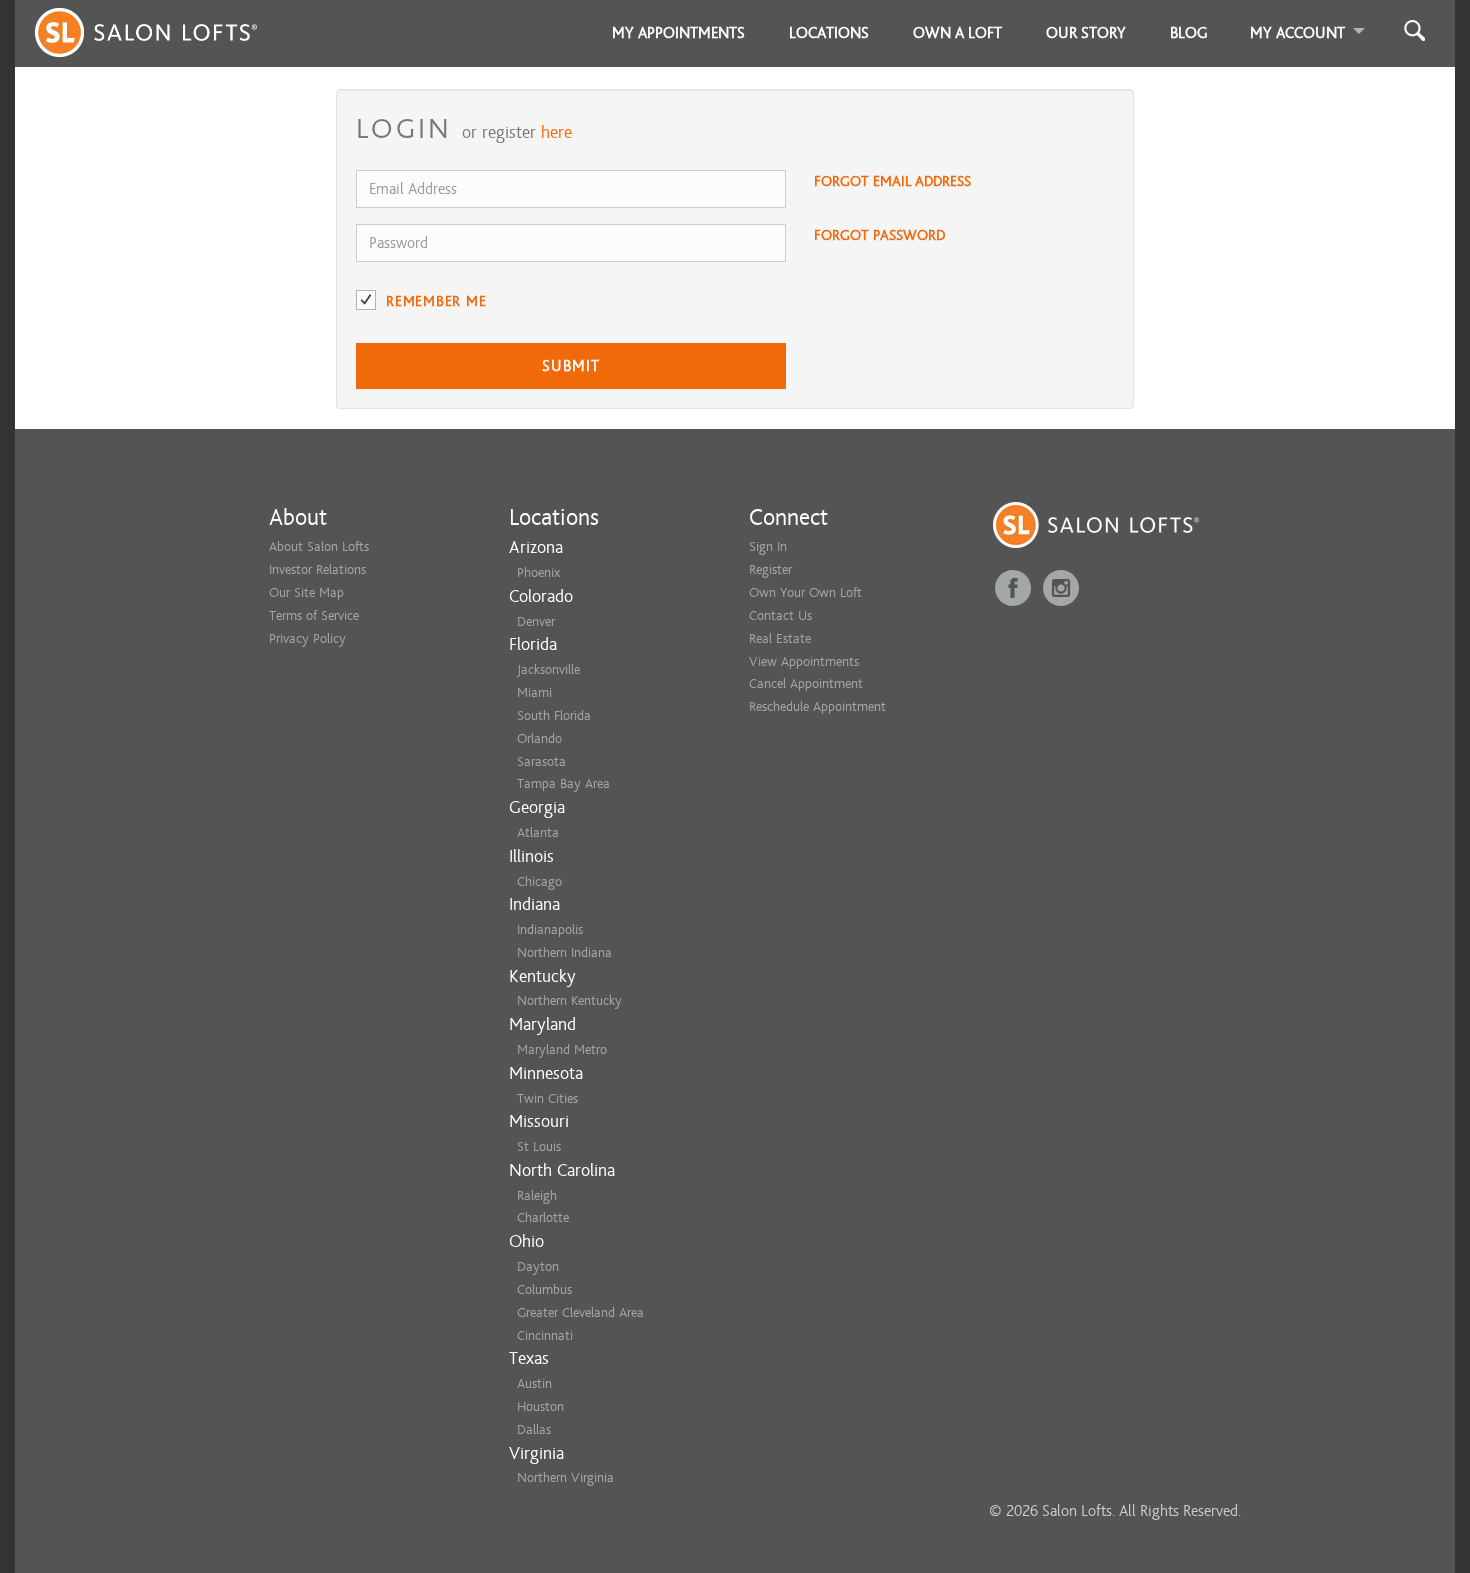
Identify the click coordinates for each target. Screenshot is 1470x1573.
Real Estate (780, 638)
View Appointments (804, 661)
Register (770, 569)
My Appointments (678, 33)
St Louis (539, 1146)
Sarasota (541, 761)
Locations (829, 33)
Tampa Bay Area (563, 783)
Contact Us (780, 615)
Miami (534, 692)
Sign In (768, 546)
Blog (1189, 33)
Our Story (1086, 33)
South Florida (554, 715)
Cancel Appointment (806, 683)
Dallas (534, 1429)
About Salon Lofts (319, 546)
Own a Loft (957, 33)
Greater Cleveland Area (580, 1312)
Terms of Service (314, 615)
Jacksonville (548, 669)
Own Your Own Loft (805, 592)
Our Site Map (306, 592)
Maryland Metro (562, 1049)
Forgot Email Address (892, 181)
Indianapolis (550, 929)
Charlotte (543, 1217)
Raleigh (537, 1195)
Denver (536, 621)
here (556, 132)
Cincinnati (545, 1335)
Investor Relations (317, 569)
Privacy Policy (307, 638)
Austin (534, 1383)
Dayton (538, 1266)
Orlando (539, 738)
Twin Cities (547, 1098)
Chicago (539, 881)
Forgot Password (879, 235)
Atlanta (538, 832)
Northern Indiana (564, 952)
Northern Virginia (565, 1477)
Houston (540, 1406)
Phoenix (538, 572)
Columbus (544, 1289)
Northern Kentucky (569, 1000)
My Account (1297, 33)
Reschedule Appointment (817, 706)
